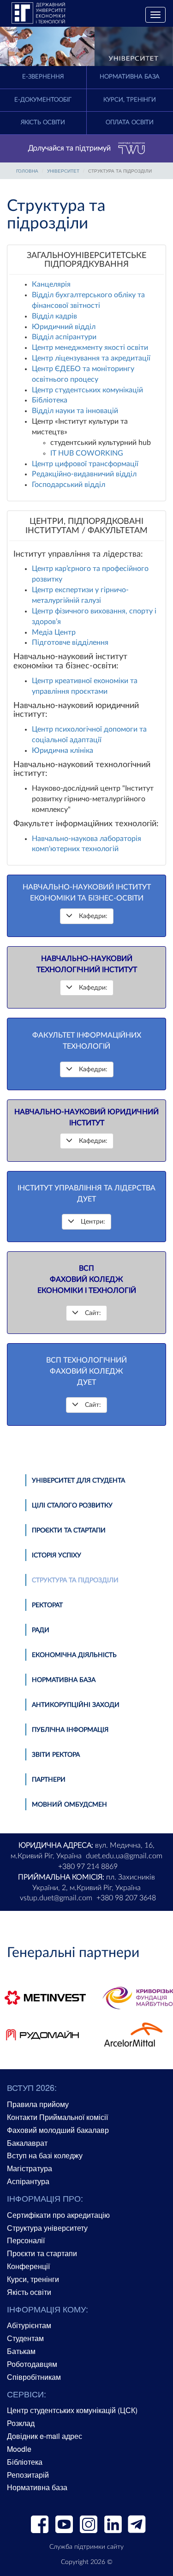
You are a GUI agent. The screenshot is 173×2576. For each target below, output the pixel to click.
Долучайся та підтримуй (69, 148)
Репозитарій (28, 2475)
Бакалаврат (27, 2143)
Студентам (25, 2338)
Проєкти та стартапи (69, 1531)
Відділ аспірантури (64, 337)
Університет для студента (78, 1481)
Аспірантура (28, 2181)
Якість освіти (43, 123)
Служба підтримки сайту (86, 2547)
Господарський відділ (69, 485)
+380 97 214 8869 (88, 1867)
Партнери (49, 1780)
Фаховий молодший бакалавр (58, 2130)
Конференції (28, 2266)
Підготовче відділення (70, 642)
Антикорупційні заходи (76, 1705)
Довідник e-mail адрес (45, 2436)
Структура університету (47, 2228)
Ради (41, 1630)
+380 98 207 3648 (126, 1898)
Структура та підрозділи (75, 1580)
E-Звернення (43, 77)
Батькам (21, 2351)
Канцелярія (51, 284)
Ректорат (47, 1605)
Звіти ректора (56, 1755)
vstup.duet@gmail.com (56, 1898)
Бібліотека (50, 400)
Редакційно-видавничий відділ (84, 474)
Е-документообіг (43, 100)
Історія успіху (57, 1555)
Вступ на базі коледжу (45, 2155)
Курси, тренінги (33, 2279)
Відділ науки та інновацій (75, 411)
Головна (27, 171)
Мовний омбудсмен (69, 1805)
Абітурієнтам (29, 2325)
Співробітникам (34, 2377)
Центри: (93, 1222)
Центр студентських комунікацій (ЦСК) (72, 2410)
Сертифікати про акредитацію (58, 2215)
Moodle (19, 2449)
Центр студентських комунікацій (87, 390)
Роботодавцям (32, 2364)
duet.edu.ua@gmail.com (124, 1856)
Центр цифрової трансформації (85, 464)
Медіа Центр (54, 632)
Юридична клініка (63, 751)
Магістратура (30, 2168)
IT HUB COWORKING (87, 453)
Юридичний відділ (64, 327)
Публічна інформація (70, 1730)
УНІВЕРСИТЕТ (63, 171)
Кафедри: (93, 916)
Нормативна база (64, 1680)
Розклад (21, 2423)
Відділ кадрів (54, 316)
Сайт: (93, 1313)
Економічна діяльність (74, 1655)
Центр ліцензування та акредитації (91, 358)
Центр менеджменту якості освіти (90, 348)
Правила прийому (38, 2104)
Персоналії (26, 2240)
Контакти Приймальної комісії (57, 2117)
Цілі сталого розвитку (72, 1506)
